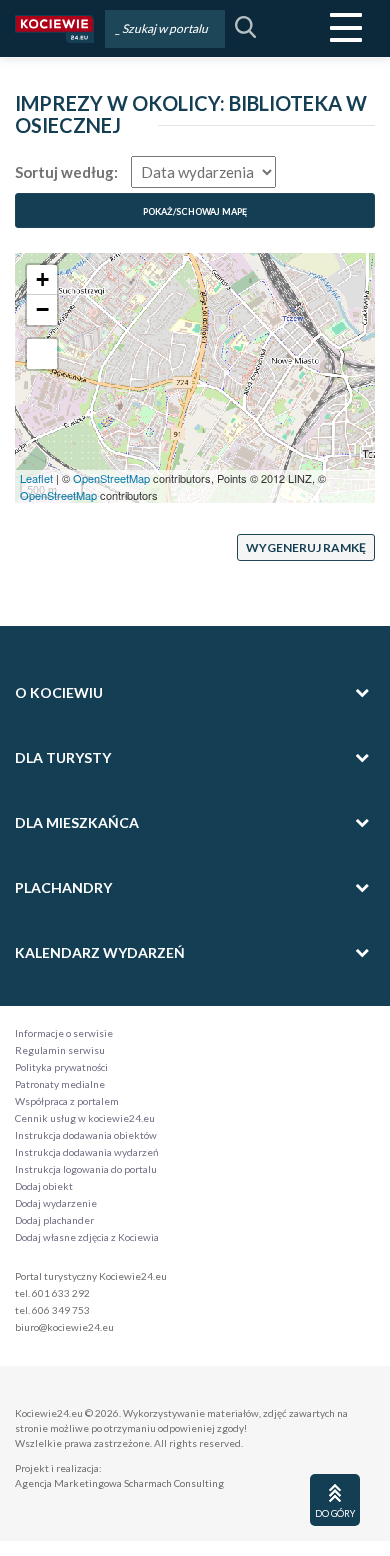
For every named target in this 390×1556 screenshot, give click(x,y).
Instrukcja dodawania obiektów (86, 1135)
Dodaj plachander (54, 1220)
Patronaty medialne (60, 1084)
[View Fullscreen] (42, 354)
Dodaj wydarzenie (56, 1203)
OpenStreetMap (111, 478)
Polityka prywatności (61, 1067)
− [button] (42, 309)
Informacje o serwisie (64, 1033)
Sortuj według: (66, 172)
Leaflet (36, 478)
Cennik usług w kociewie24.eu (85, 1118)
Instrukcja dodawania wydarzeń (87, 1152)
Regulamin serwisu (60, 1050)
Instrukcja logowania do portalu (86, 1169)
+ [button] (42, 279)
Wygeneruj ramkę (306, 547)
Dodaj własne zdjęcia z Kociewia (87, 1237)
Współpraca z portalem (67, 1101)
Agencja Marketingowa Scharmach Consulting (119, 1483)
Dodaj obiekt (44, 1186)
